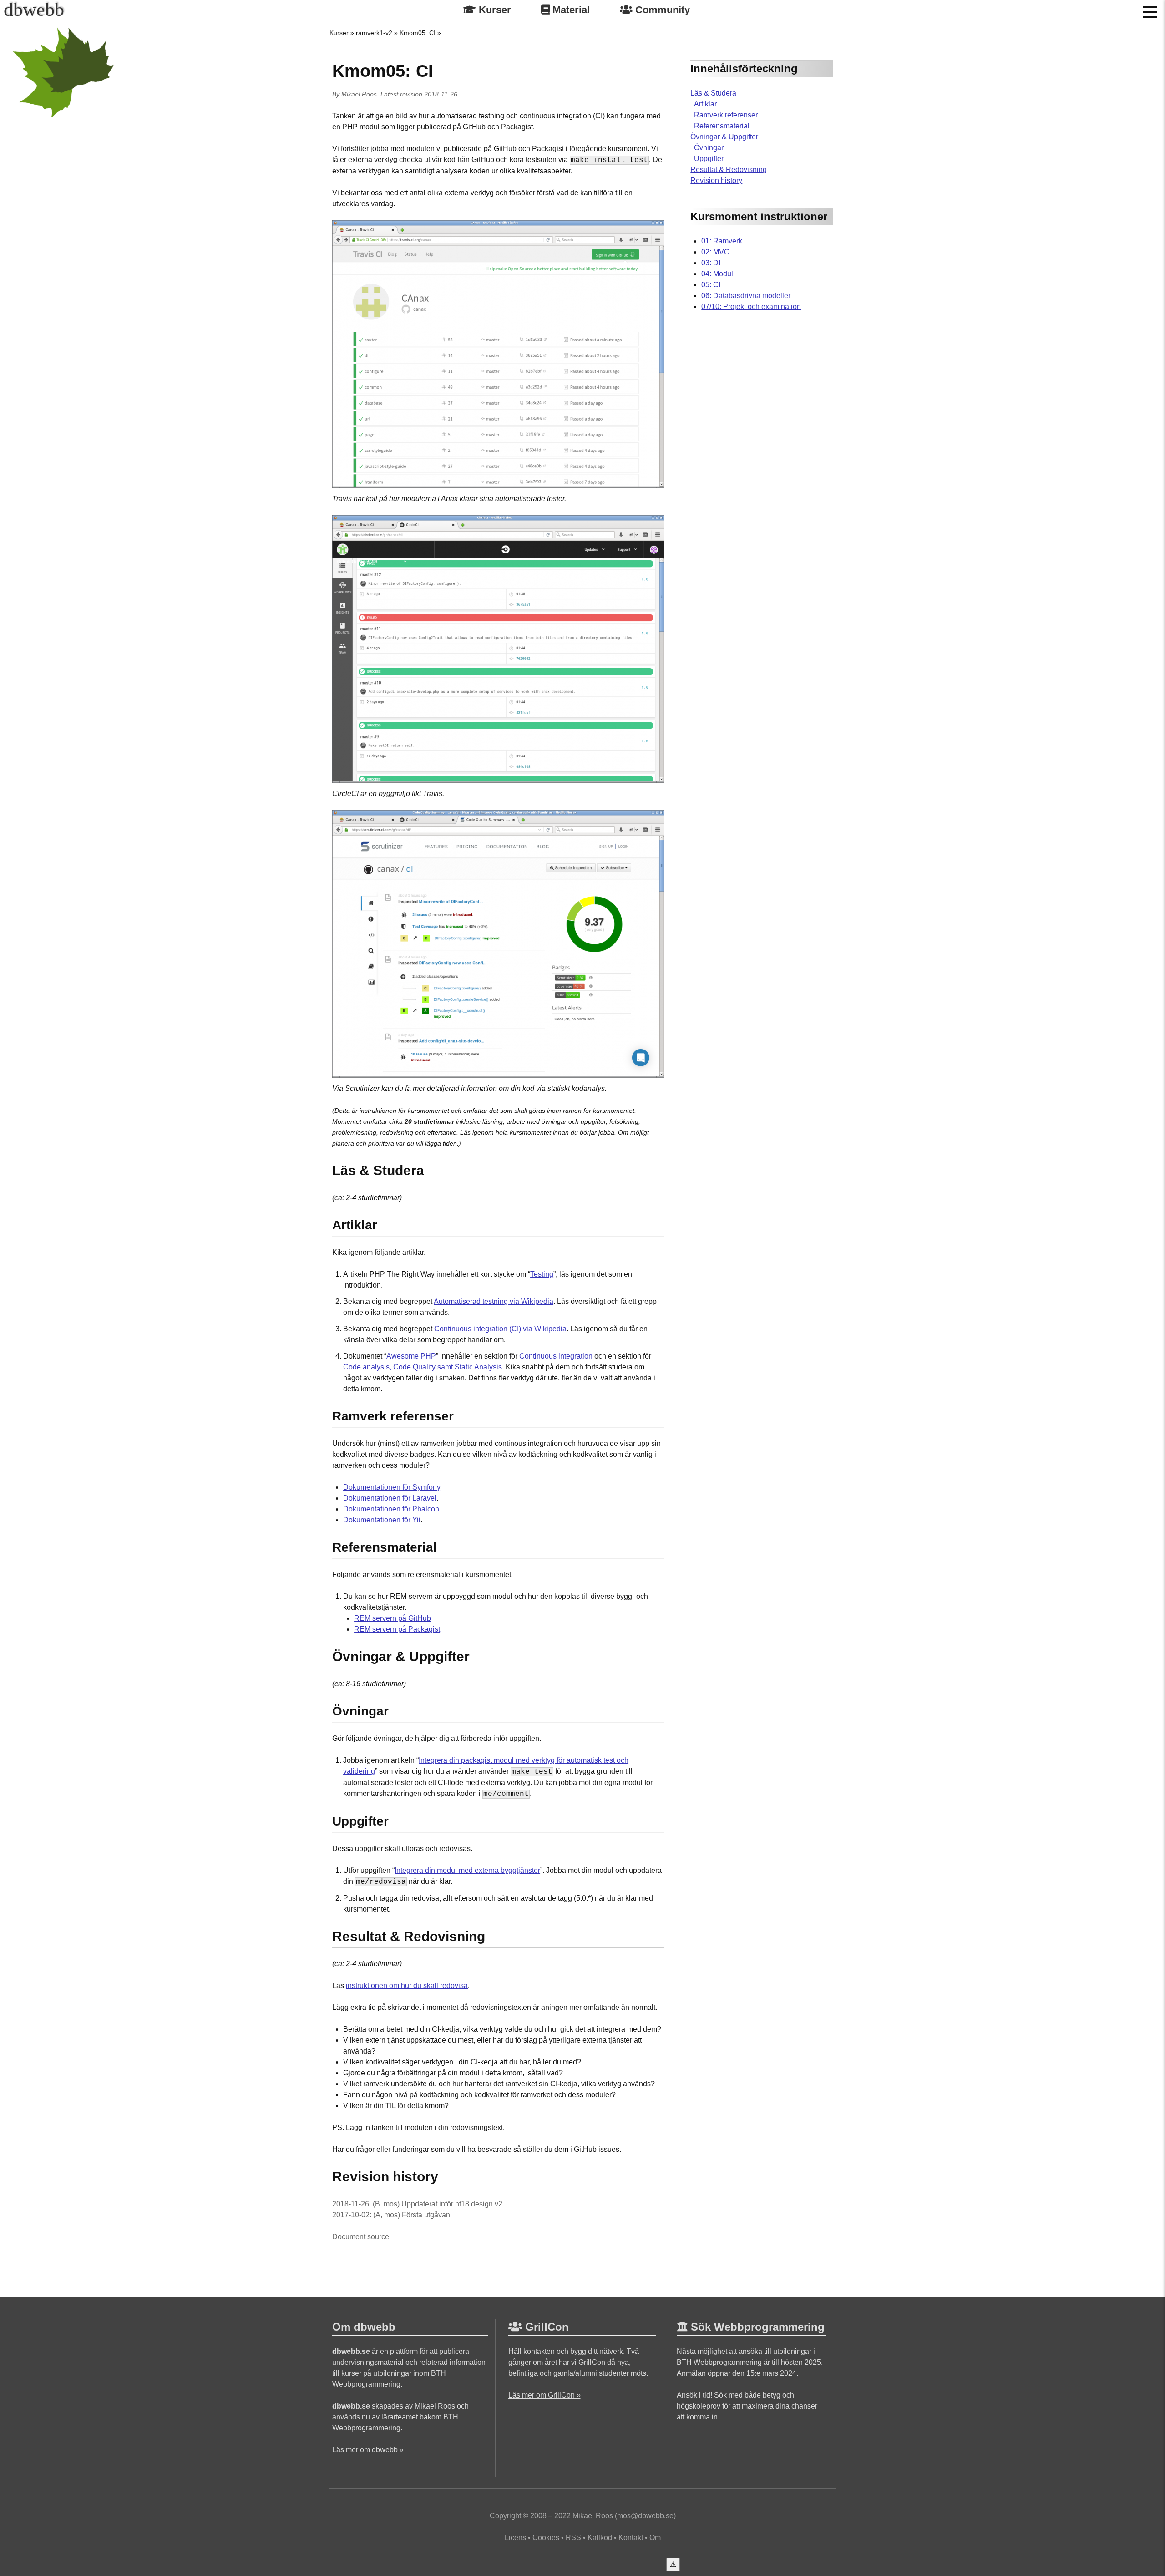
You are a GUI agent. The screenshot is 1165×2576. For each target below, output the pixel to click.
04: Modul (717, 274)
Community (661, 10)
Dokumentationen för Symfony (392, 1487)
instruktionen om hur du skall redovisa (407, 1985)
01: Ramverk (722, 241)
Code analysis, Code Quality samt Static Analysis (423, 1367)
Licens (515, 2538)
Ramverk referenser (726, 115)
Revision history (716, 180)
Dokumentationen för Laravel (390, 1498)
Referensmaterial (722, 126)
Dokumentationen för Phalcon (391, 1509)
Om (655, 2538)
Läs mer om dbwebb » (368, 2450)
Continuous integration (556, 1356)
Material (570, 10)
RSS (573, 2538)
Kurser (494, 10)
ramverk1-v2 (374, 33)
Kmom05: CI (418, 33)
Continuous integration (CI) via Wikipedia (500, 1329)
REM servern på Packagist (397, 1629)
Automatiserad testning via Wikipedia (494, 1301)
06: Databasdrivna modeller (746, 296)
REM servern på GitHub (393, 1618)
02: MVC (715, 252)
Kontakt (631, 2538)
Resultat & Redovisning (729, 170)
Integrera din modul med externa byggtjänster (467, 1870)
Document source (361, 2237)
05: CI (711, 285)
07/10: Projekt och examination (751, 307)
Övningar (709, 148)
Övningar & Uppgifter (724, 137)
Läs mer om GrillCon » (545, 2395)
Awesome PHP (411, 1356)
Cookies (546, 2538)
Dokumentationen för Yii (382, 1520)
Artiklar (705, 104)
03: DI (711, 263)
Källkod (600, 2538)
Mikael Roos (359, 94)
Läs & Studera (713, 93)
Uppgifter (709, 159)
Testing (542, 1274)
